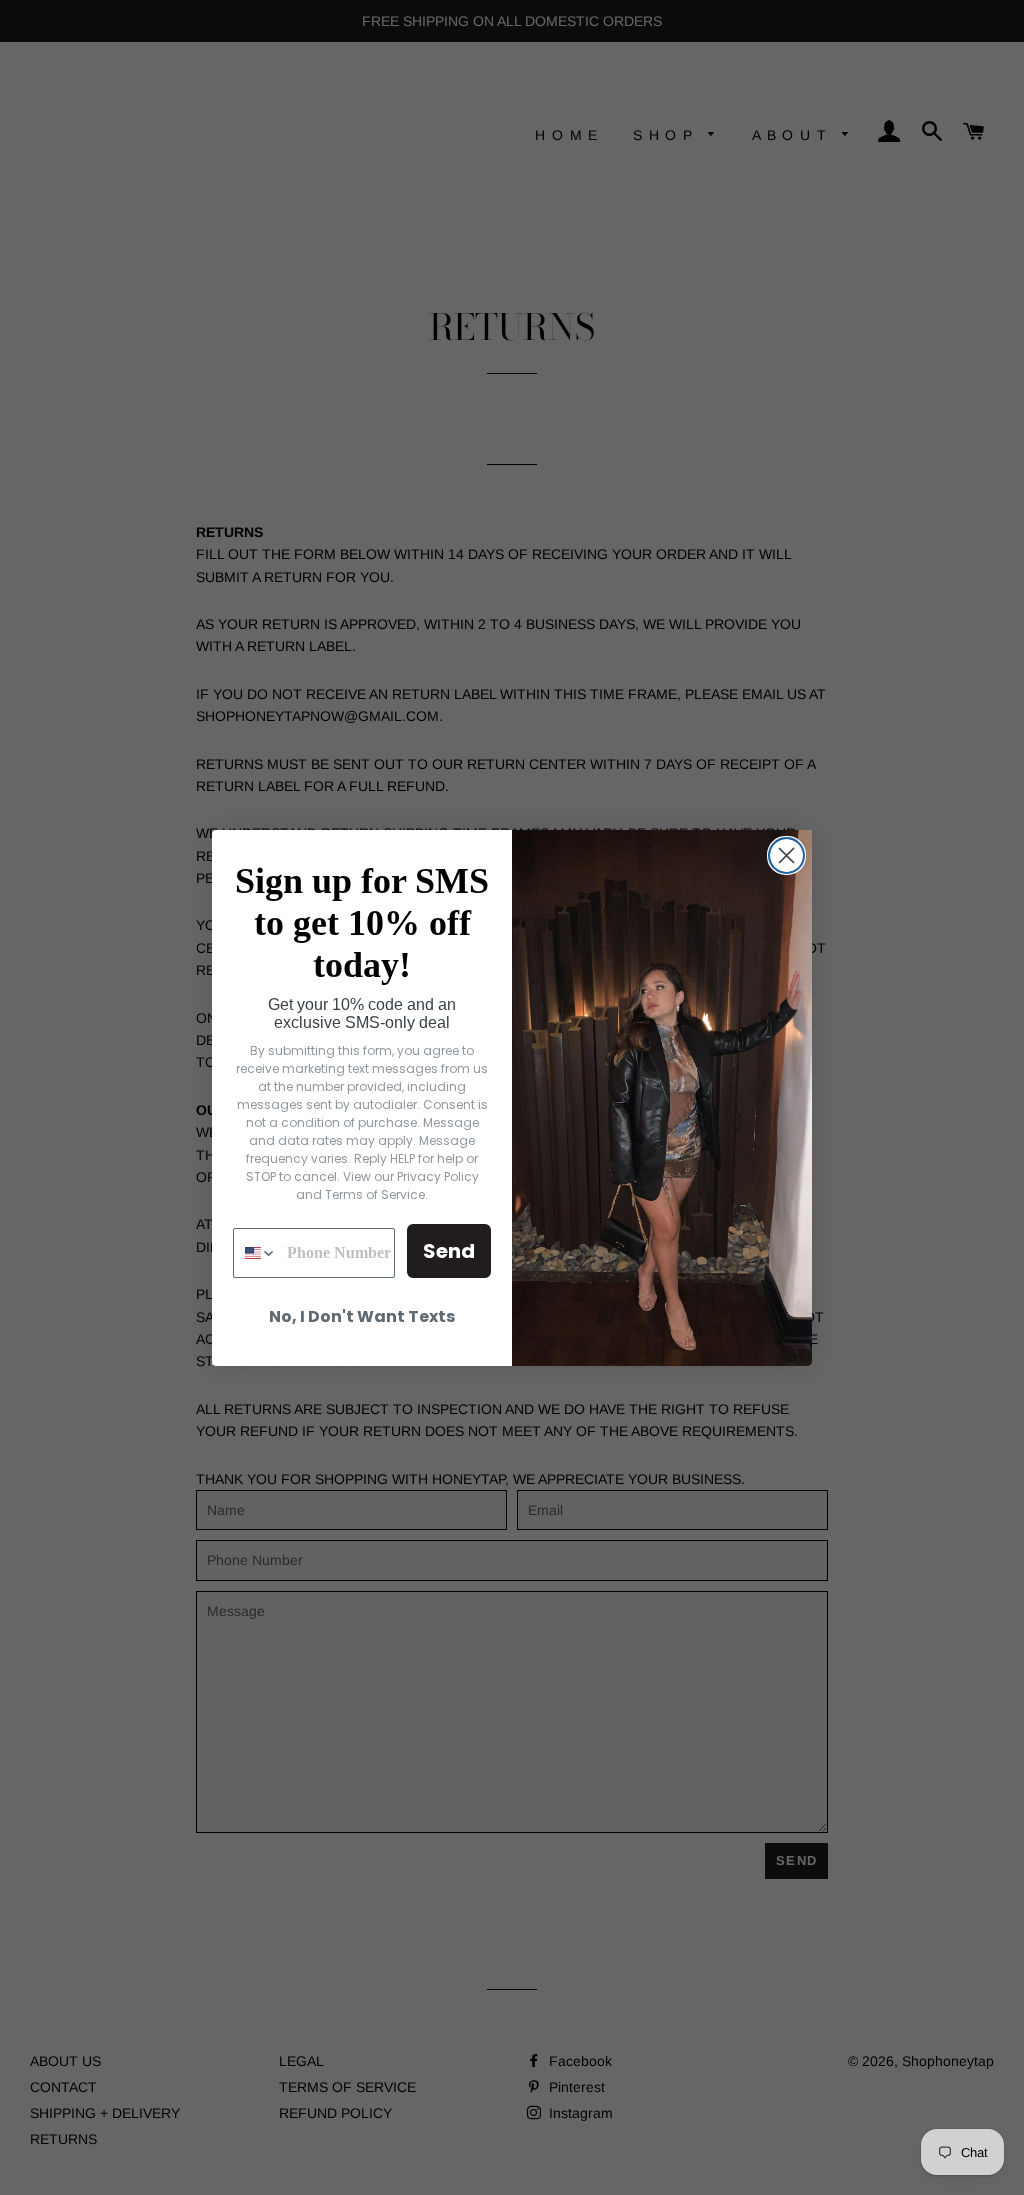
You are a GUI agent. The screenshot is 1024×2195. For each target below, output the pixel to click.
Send (449, 1251)
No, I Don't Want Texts (362, 1316)
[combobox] (255, 1253)
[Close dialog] (786, 855)
